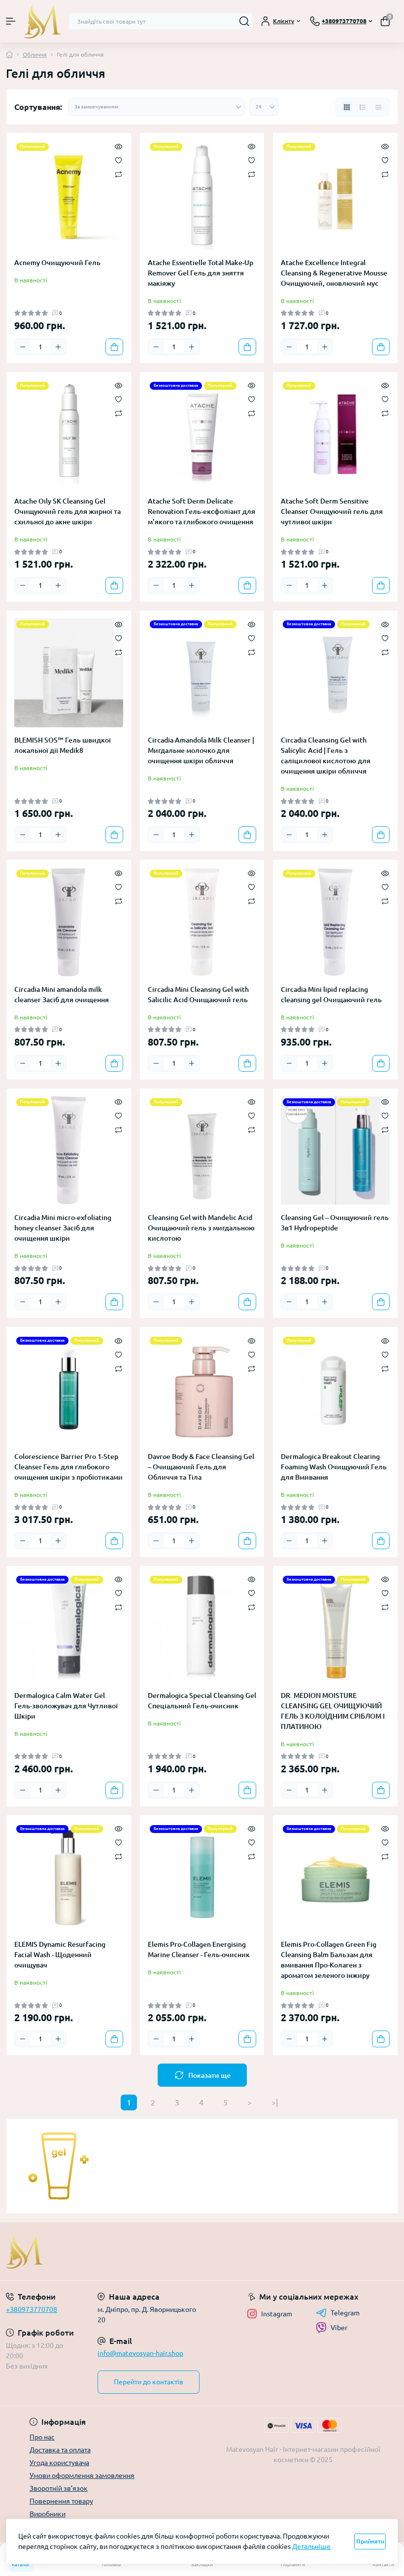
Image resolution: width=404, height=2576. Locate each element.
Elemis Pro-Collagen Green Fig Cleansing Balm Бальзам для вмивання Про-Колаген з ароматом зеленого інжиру (329, 1960)
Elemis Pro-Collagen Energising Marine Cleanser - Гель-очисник (199, 1949)
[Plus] (58, 347)
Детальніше (311, 2546)
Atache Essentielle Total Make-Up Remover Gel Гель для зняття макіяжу (201, 273)
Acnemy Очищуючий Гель (57, 263)
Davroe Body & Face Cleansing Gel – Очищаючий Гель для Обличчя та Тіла (201, 1467)
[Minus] (23, 347)
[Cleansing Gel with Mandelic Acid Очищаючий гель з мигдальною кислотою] (202, 1151)
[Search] (244, 21)
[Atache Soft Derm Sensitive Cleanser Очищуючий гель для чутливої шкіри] (335, 434)
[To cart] (114, 347)
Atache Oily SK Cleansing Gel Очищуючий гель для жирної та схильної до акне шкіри (67, 511)
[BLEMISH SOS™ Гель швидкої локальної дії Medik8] (69, 673)
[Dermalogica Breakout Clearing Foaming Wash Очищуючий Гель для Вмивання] (335, 1389)
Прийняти (370, 2541)
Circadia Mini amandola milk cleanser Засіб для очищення (62, 995)
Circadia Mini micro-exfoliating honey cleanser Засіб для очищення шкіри (63, 1228)
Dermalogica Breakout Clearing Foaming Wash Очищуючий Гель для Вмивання (334, 1467)
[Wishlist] (118, 160)
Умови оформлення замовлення (82, 2475)
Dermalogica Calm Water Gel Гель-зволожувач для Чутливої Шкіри (66, 1706)
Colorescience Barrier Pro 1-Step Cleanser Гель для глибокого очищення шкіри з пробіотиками (68, 1467)
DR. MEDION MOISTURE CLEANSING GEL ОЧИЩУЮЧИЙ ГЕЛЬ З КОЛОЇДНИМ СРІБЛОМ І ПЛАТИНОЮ (333, 1711)
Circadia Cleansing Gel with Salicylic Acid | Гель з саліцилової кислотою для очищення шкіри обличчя (326, 756)
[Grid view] (347, 107)
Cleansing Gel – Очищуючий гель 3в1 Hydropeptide (335, 1223)
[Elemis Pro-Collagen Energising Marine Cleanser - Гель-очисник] (202, 1878)
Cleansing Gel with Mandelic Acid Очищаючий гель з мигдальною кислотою (201, 1228)
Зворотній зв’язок (59, 2488)
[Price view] (378, 107)
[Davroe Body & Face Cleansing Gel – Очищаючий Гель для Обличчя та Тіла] (202, 1389)
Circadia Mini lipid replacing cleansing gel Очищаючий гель (331, 995)
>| (275, 2102)
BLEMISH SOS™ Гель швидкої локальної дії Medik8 (63, 745)
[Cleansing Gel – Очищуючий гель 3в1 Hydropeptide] (335, 1151)
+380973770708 (32, 2309)
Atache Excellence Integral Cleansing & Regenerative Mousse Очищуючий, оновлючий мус (334, 273)
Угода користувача (59, 2463)
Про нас (42, 2437)
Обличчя (35, 54)
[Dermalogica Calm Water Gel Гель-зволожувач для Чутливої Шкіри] (69, 1628)
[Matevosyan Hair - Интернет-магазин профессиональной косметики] (67, 2251)
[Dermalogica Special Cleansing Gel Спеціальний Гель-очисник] (202, 1628)
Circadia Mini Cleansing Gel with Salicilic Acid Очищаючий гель (198, 995)
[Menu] (11, 21)
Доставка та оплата (60, 2450)
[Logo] (42, 21)
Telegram (345, 2313)
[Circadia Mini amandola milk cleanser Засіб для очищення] (69, 922)
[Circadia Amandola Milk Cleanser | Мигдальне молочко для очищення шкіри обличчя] (202, 673)
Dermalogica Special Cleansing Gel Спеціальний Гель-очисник (202, 1701)
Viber (339, 2328)
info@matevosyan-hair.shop (140, 2353)
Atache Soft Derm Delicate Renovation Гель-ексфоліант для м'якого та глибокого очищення (202, 511)
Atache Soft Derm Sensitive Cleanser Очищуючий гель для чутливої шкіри (332, 511)
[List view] (363, 107)
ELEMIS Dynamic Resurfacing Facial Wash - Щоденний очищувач (60, 1955)
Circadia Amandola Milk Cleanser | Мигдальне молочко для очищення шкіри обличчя (201, 750)
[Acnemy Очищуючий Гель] (69, 195)
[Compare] (118, 174)
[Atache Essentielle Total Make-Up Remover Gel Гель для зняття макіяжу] (202, 195)
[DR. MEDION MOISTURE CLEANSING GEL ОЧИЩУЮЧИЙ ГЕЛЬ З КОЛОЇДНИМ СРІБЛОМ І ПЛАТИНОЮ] (335, 1628)
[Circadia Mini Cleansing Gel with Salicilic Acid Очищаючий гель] (202, 922)
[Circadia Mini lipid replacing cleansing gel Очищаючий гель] (335, 922)
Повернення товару (61, 2501)
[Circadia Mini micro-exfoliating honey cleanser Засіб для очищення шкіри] (69, 1151)
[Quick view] (118, 146)
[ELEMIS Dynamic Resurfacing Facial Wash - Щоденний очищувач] (69, 1878)
